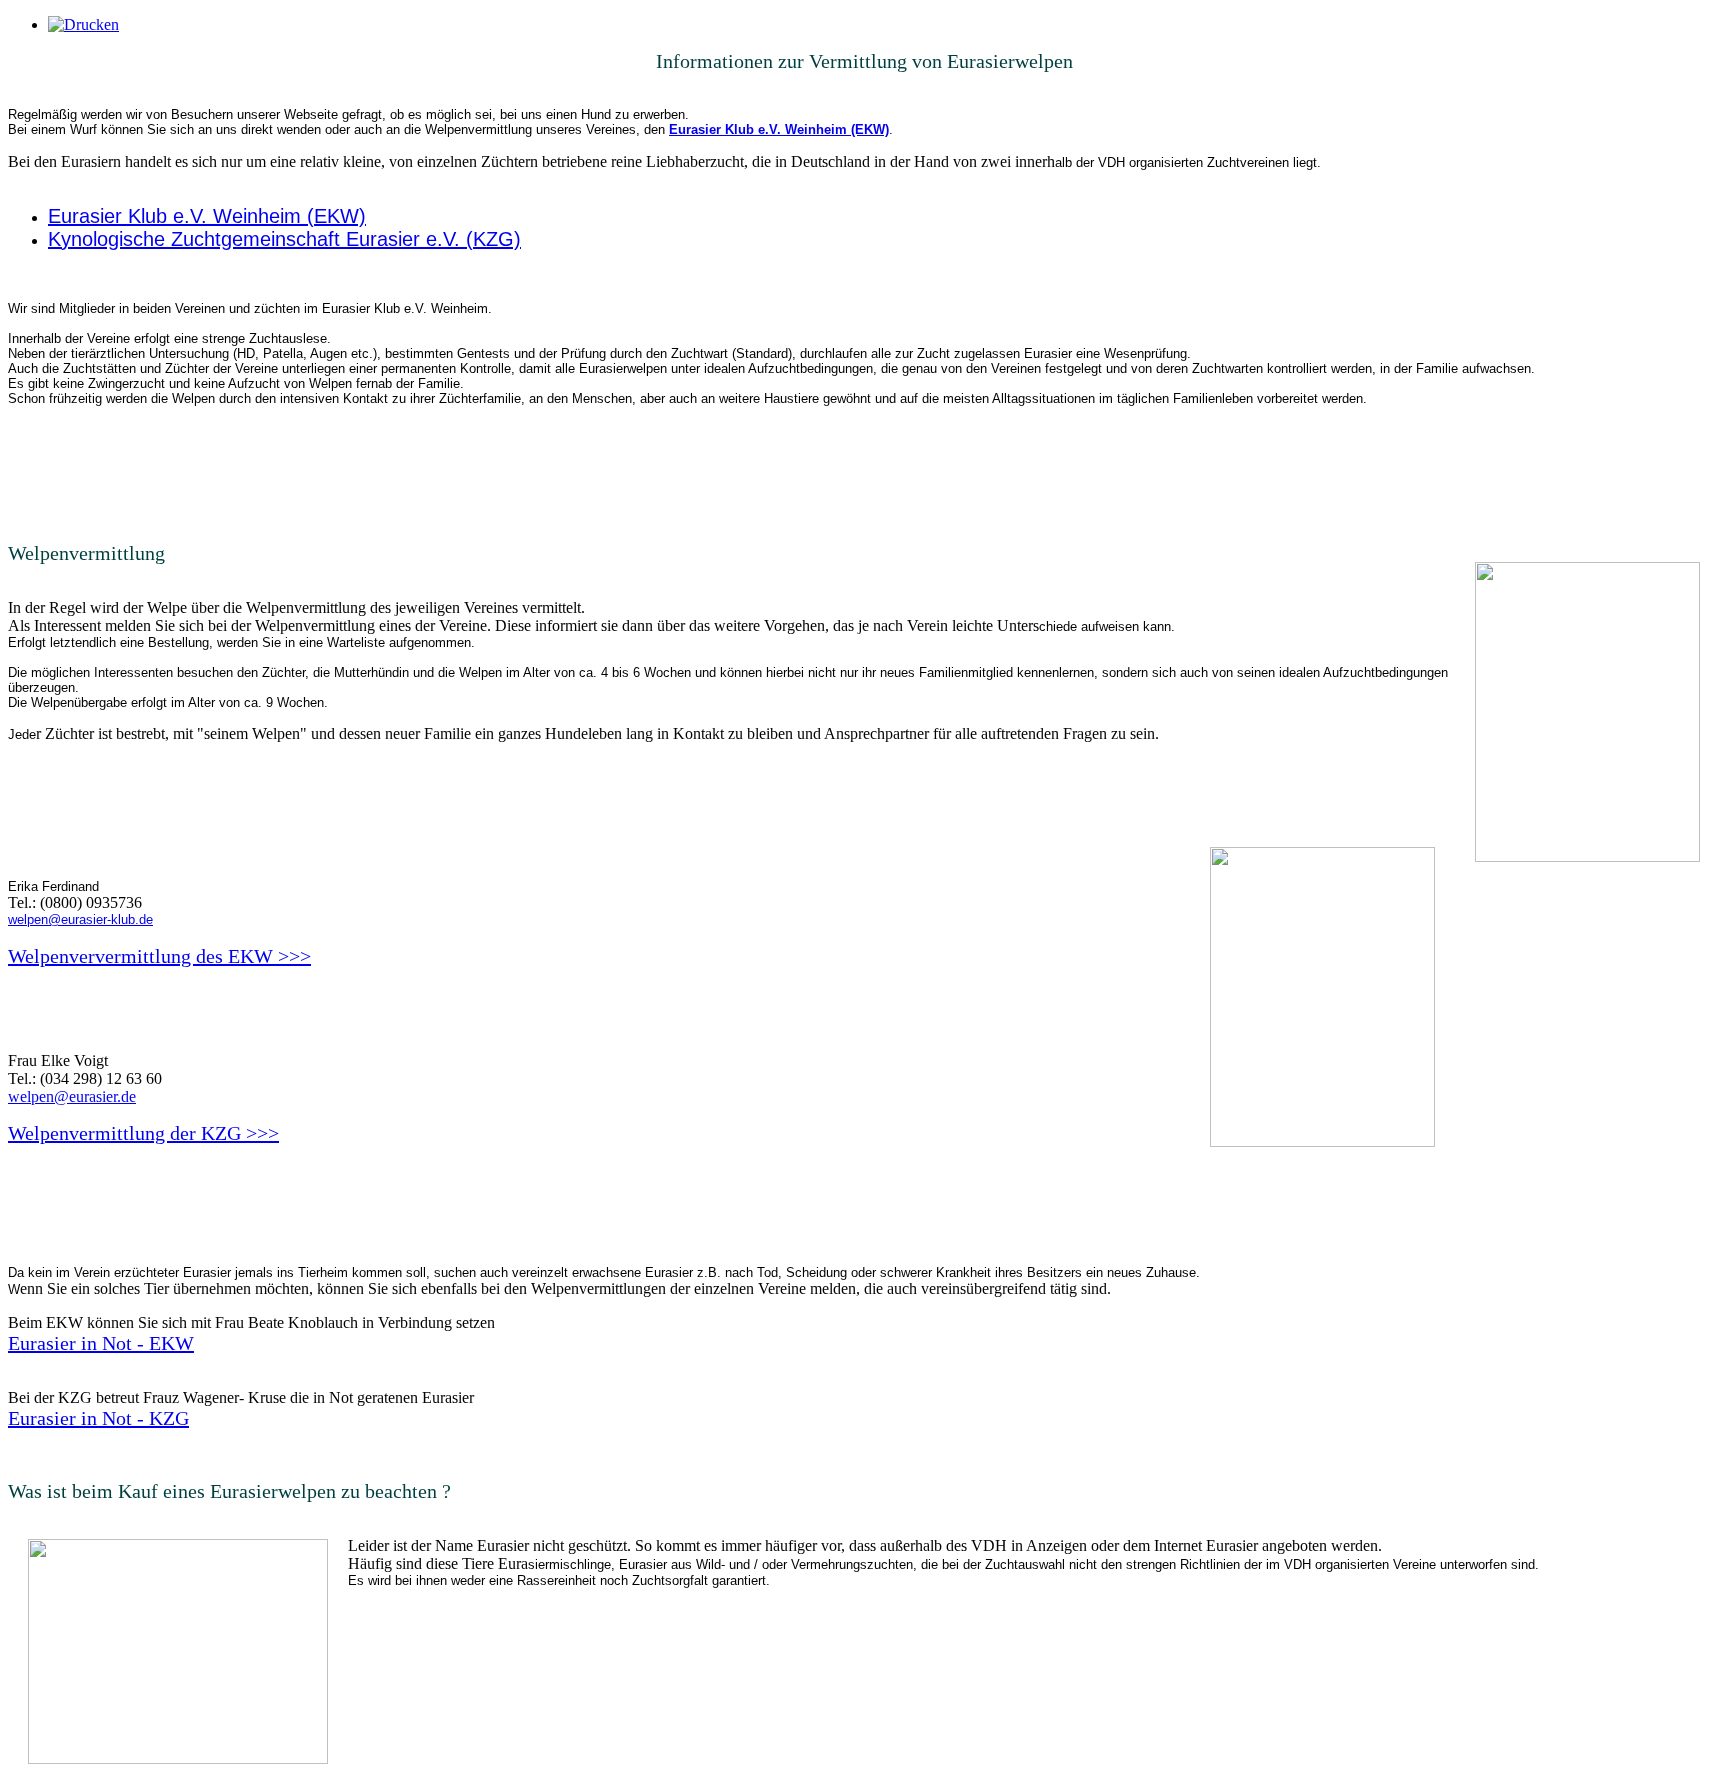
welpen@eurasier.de (72, 1096)
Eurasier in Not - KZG (98, 1418)
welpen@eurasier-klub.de (80, 919)
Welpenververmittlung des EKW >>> (159, 956)
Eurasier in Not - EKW (101, 1343)
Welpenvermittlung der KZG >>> (143, 1133)
